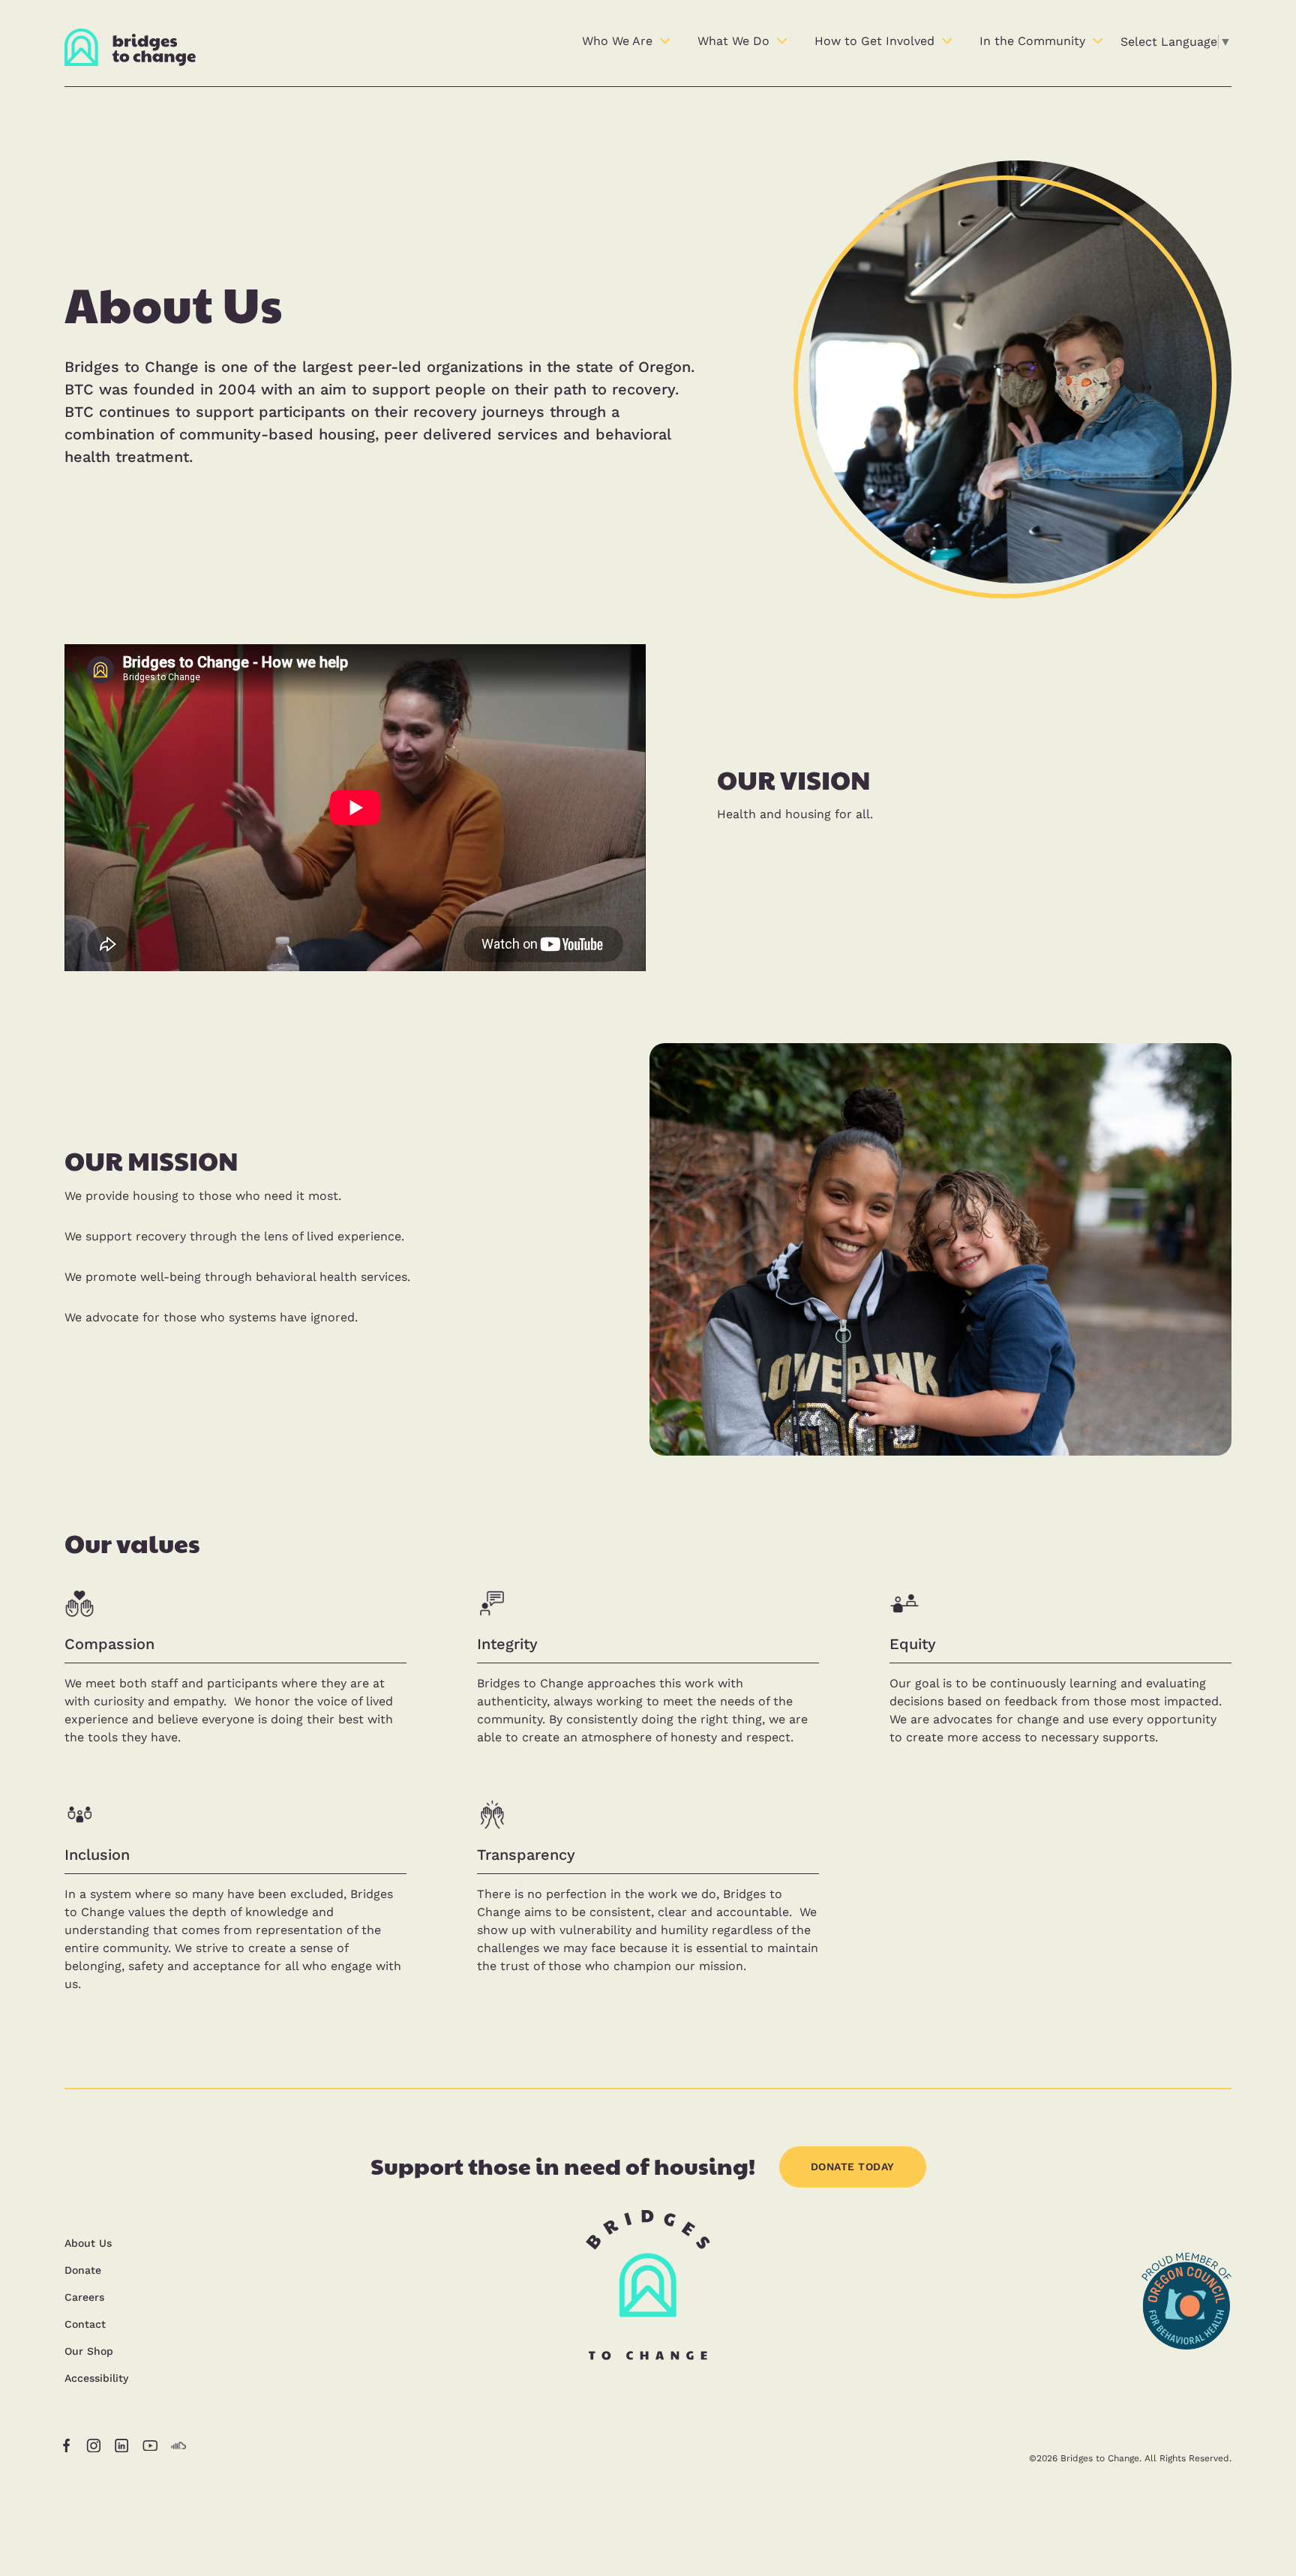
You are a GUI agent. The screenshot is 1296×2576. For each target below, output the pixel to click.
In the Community (1032, 41)
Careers (84, 2297)
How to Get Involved (874, 41)
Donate (83, 2270)
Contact (85, 2324)
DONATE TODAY (853, 2167)
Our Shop (89, 2351)
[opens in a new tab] (1186, 2389)
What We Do (733, 41)
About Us (88, 2243)
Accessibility (96, 2378)
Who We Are (617, 41)
